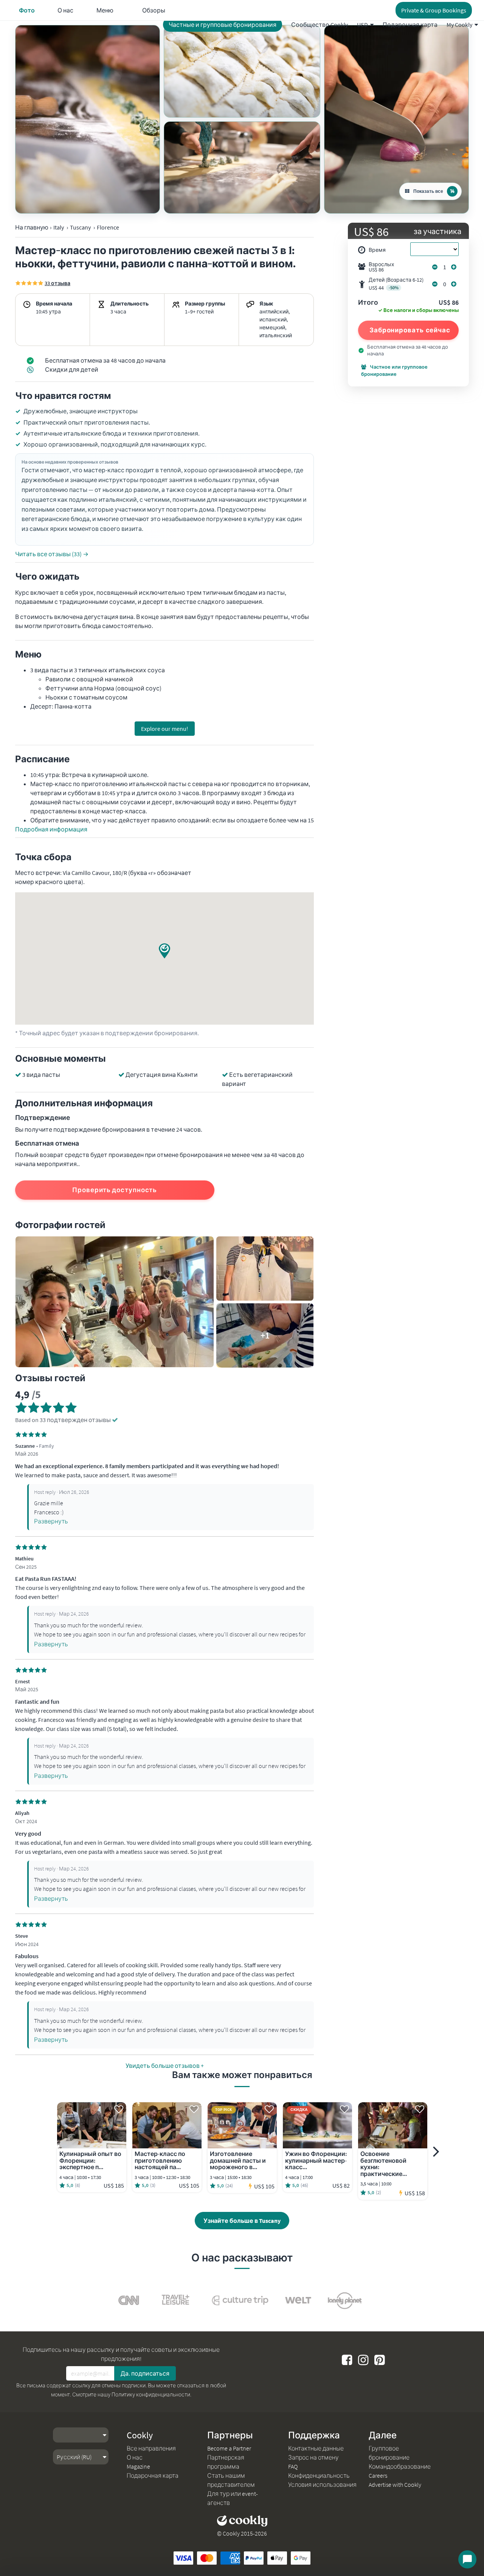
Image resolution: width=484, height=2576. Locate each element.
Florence (108, 227)
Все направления (151, 2448)
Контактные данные (316, 2448)
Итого (368, 303)
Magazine (138, 2466)
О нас (135, 2457)
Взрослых (382, 267)
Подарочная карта (410, 25)
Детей (396, 284)
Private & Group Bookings (434, 10)
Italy (59, 227)
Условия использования (322, 2484)
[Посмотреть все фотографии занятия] (88, 119)
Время (377, 250)
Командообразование (400, 2466)
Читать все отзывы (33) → (52, 554)
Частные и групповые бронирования (223, 25)
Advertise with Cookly (395, 2484)
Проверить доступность (115, 1190)
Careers (378, 2475)
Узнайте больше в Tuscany (242, 2221)
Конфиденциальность (319, 2475)
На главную (32, 227)
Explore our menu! (165, 729)
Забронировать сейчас (410, 330)
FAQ (293, 2466)
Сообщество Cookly (320, 25)
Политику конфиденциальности (151, 2395)
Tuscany (80, 227)
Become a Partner (229, 2448)
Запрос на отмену (313, 2457)
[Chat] (467, 2559)
